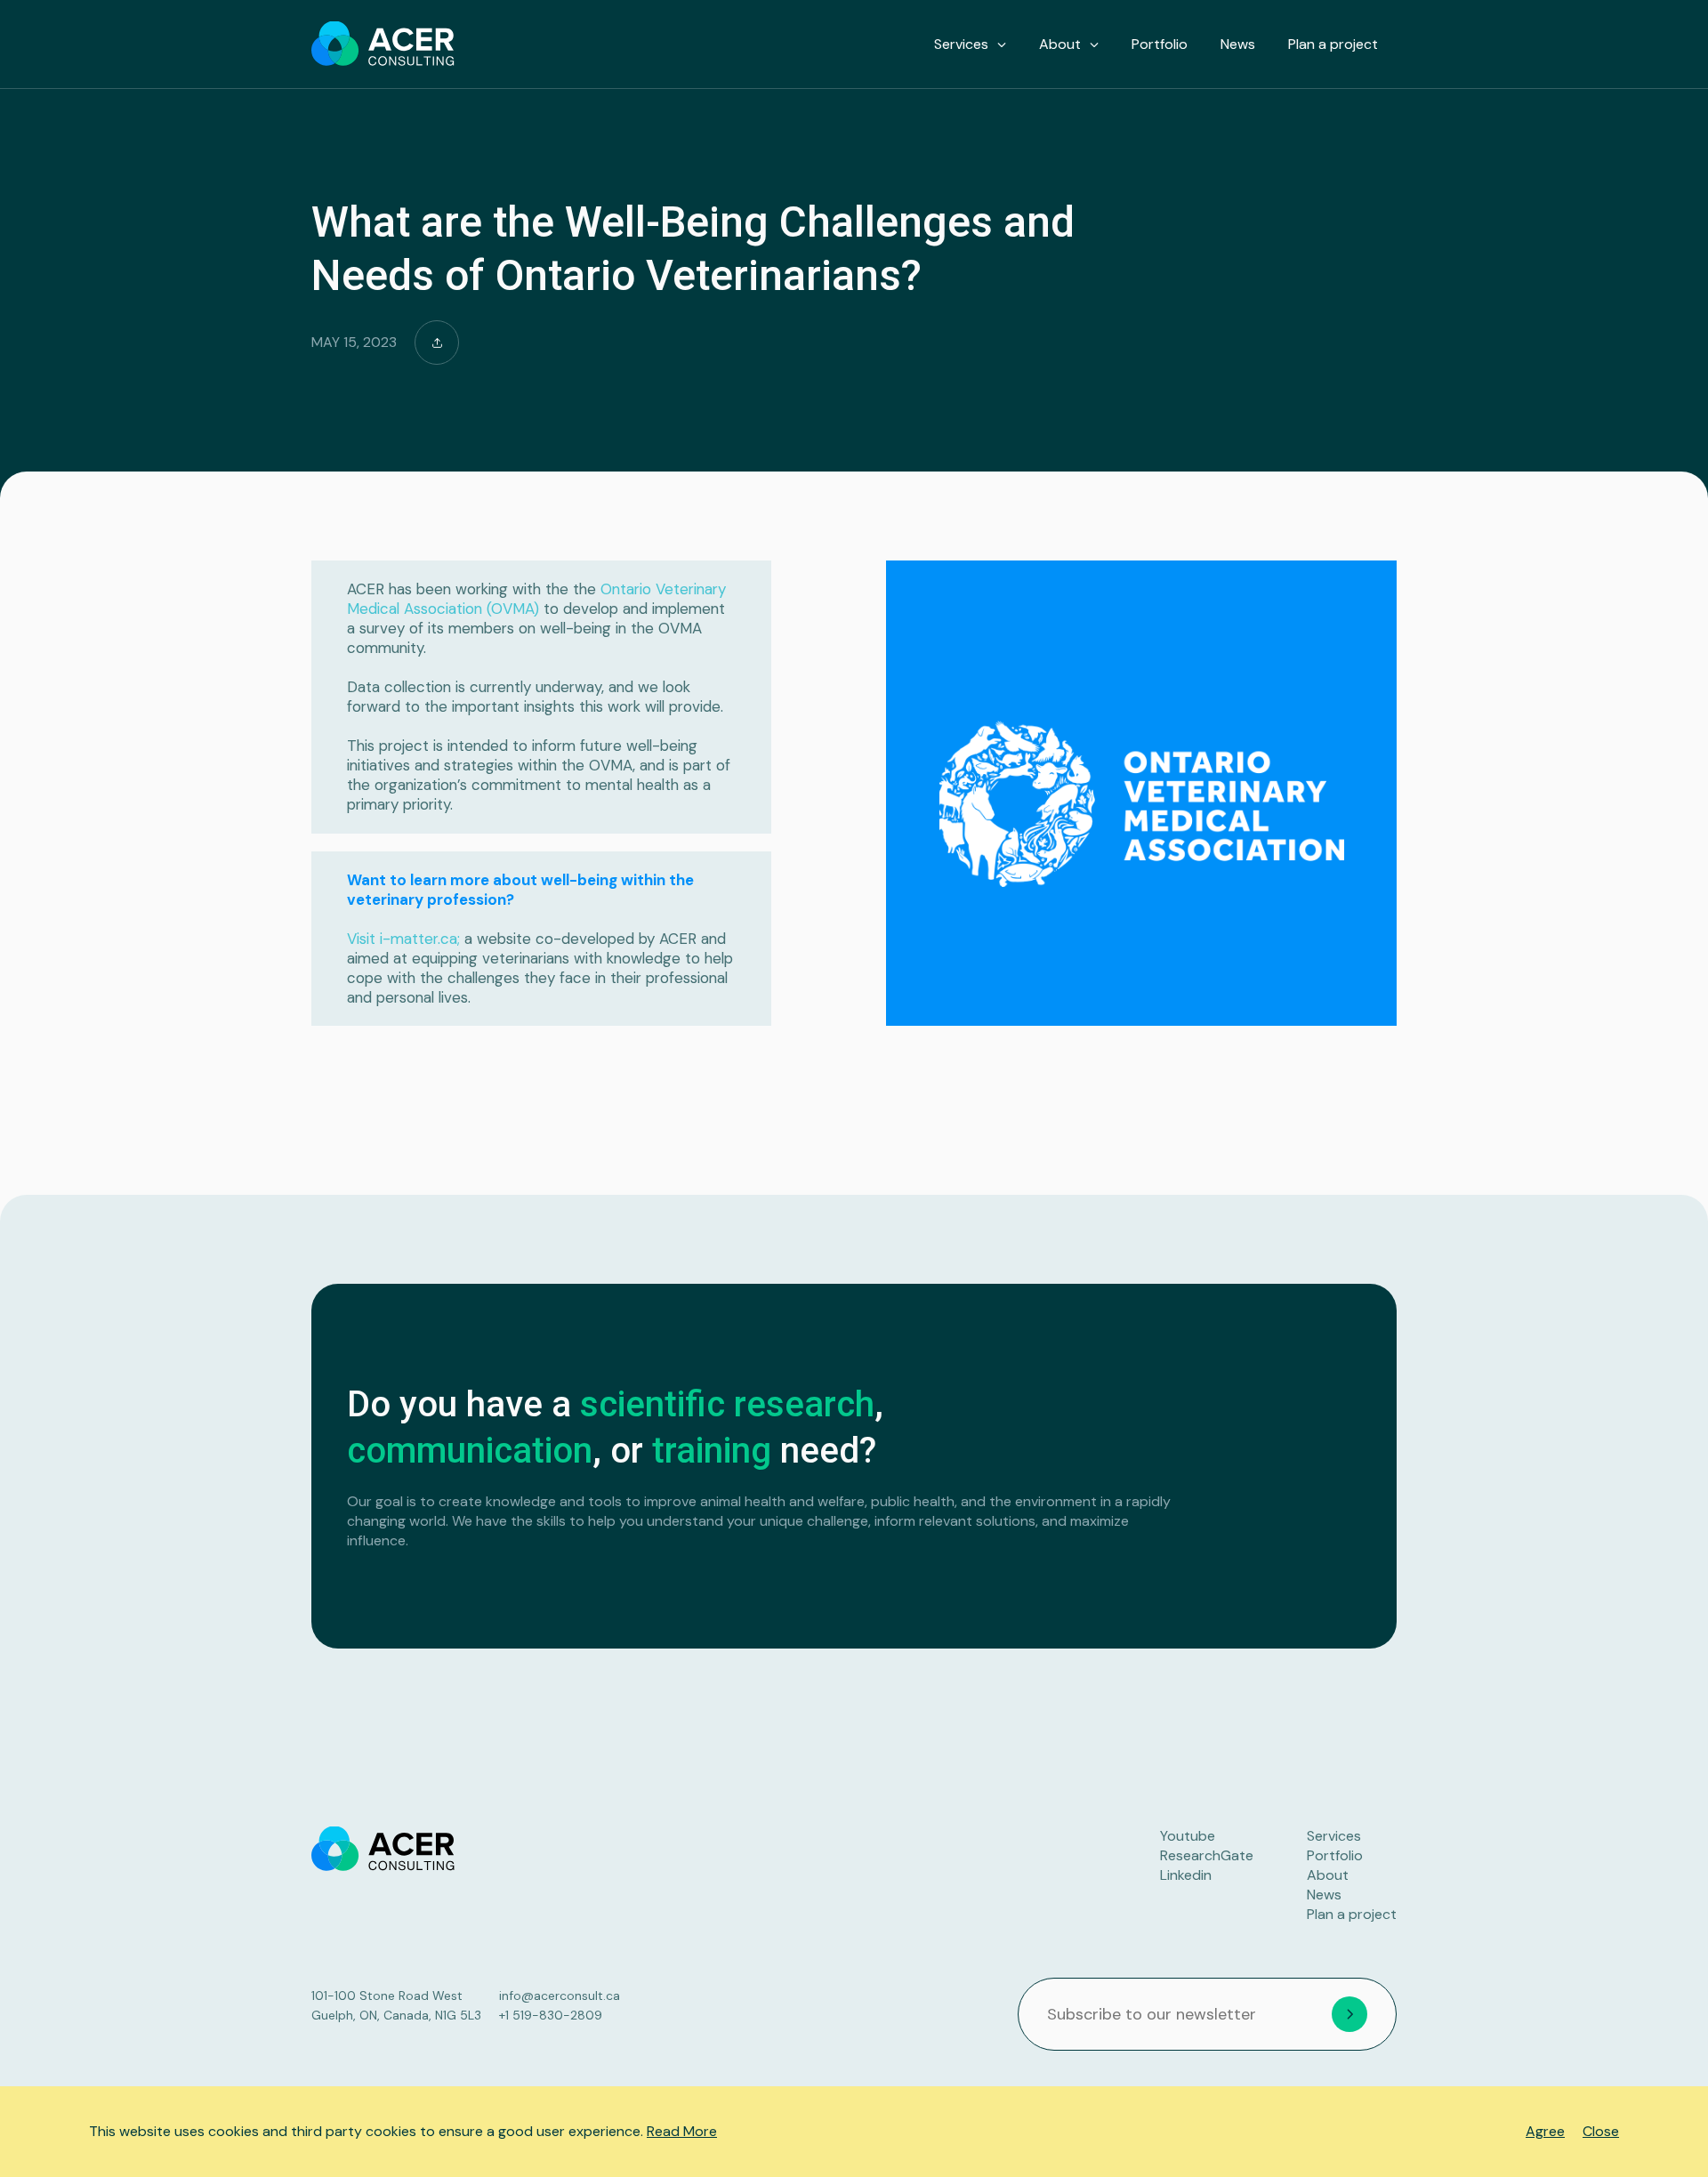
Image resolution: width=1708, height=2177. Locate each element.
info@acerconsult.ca (560, 1996)
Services (961, 44)
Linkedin (1186, 1875)
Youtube (1188, 1836)
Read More (682, 2131)
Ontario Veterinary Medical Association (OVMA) (536, 599)
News (1238, 44)
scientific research (727, 1404)
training (712, 1451)
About (1060, 44)
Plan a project (1333, 44)
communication (470, 1451)
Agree (1545, 2131)
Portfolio (1160, 44)
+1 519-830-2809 (551, 2015)
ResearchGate (1207, 1855)
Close (1601, 2131)
